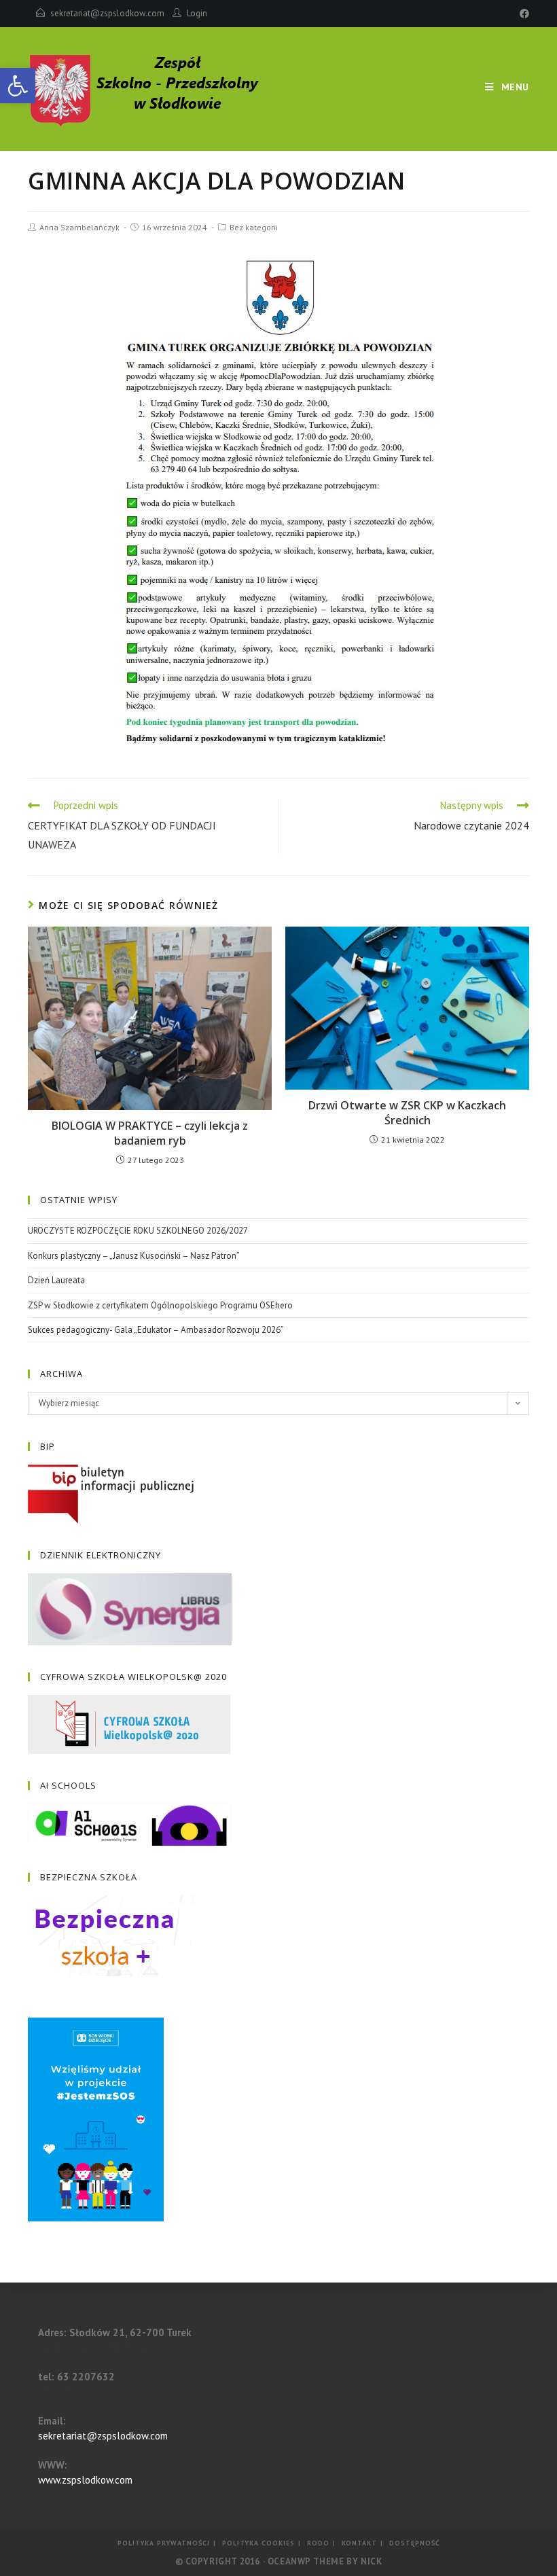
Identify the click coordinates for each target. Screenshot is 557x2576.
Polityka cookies (258, 2543)
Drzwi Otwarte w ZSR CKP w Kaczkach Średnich (407, 1113)
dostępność (415, 2543)
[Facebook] (522, 14)
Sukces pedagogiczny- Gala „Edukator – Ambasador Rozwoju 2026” (156, 1330)
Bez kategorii (254, 227)
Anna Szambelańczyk (79, 227)
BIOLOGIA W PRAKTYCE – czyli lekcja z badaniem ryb (150, 1133)
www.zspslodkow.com (85, 2480)
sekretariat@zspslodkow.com (107, 13)
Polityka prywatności (164, 2543)
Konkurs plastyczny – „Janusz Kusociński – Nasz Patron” (134, 1256)
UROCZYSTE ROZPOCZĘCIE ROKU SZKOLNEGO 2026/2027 (138, 1231)
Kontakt (359, 2543)
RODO (318, 2543)
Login (197, 13)
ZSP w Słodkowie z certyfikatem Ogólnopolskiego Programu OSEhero (160, 1305)
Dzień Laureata (56, 1280)
